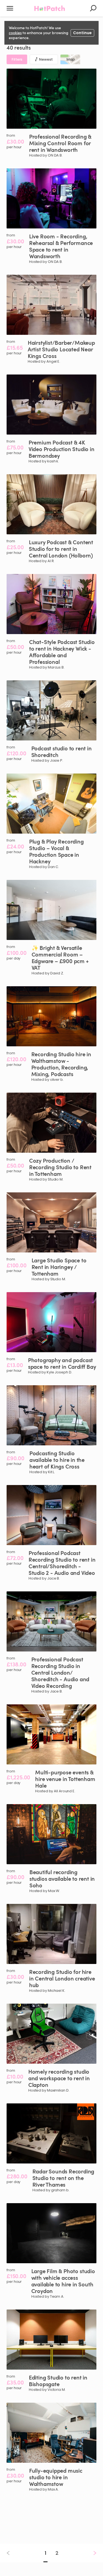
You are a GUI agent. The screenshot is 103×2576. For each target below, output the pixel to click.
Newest (46, 59)
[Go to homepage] (50, 8)
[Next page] (90, 2553)
